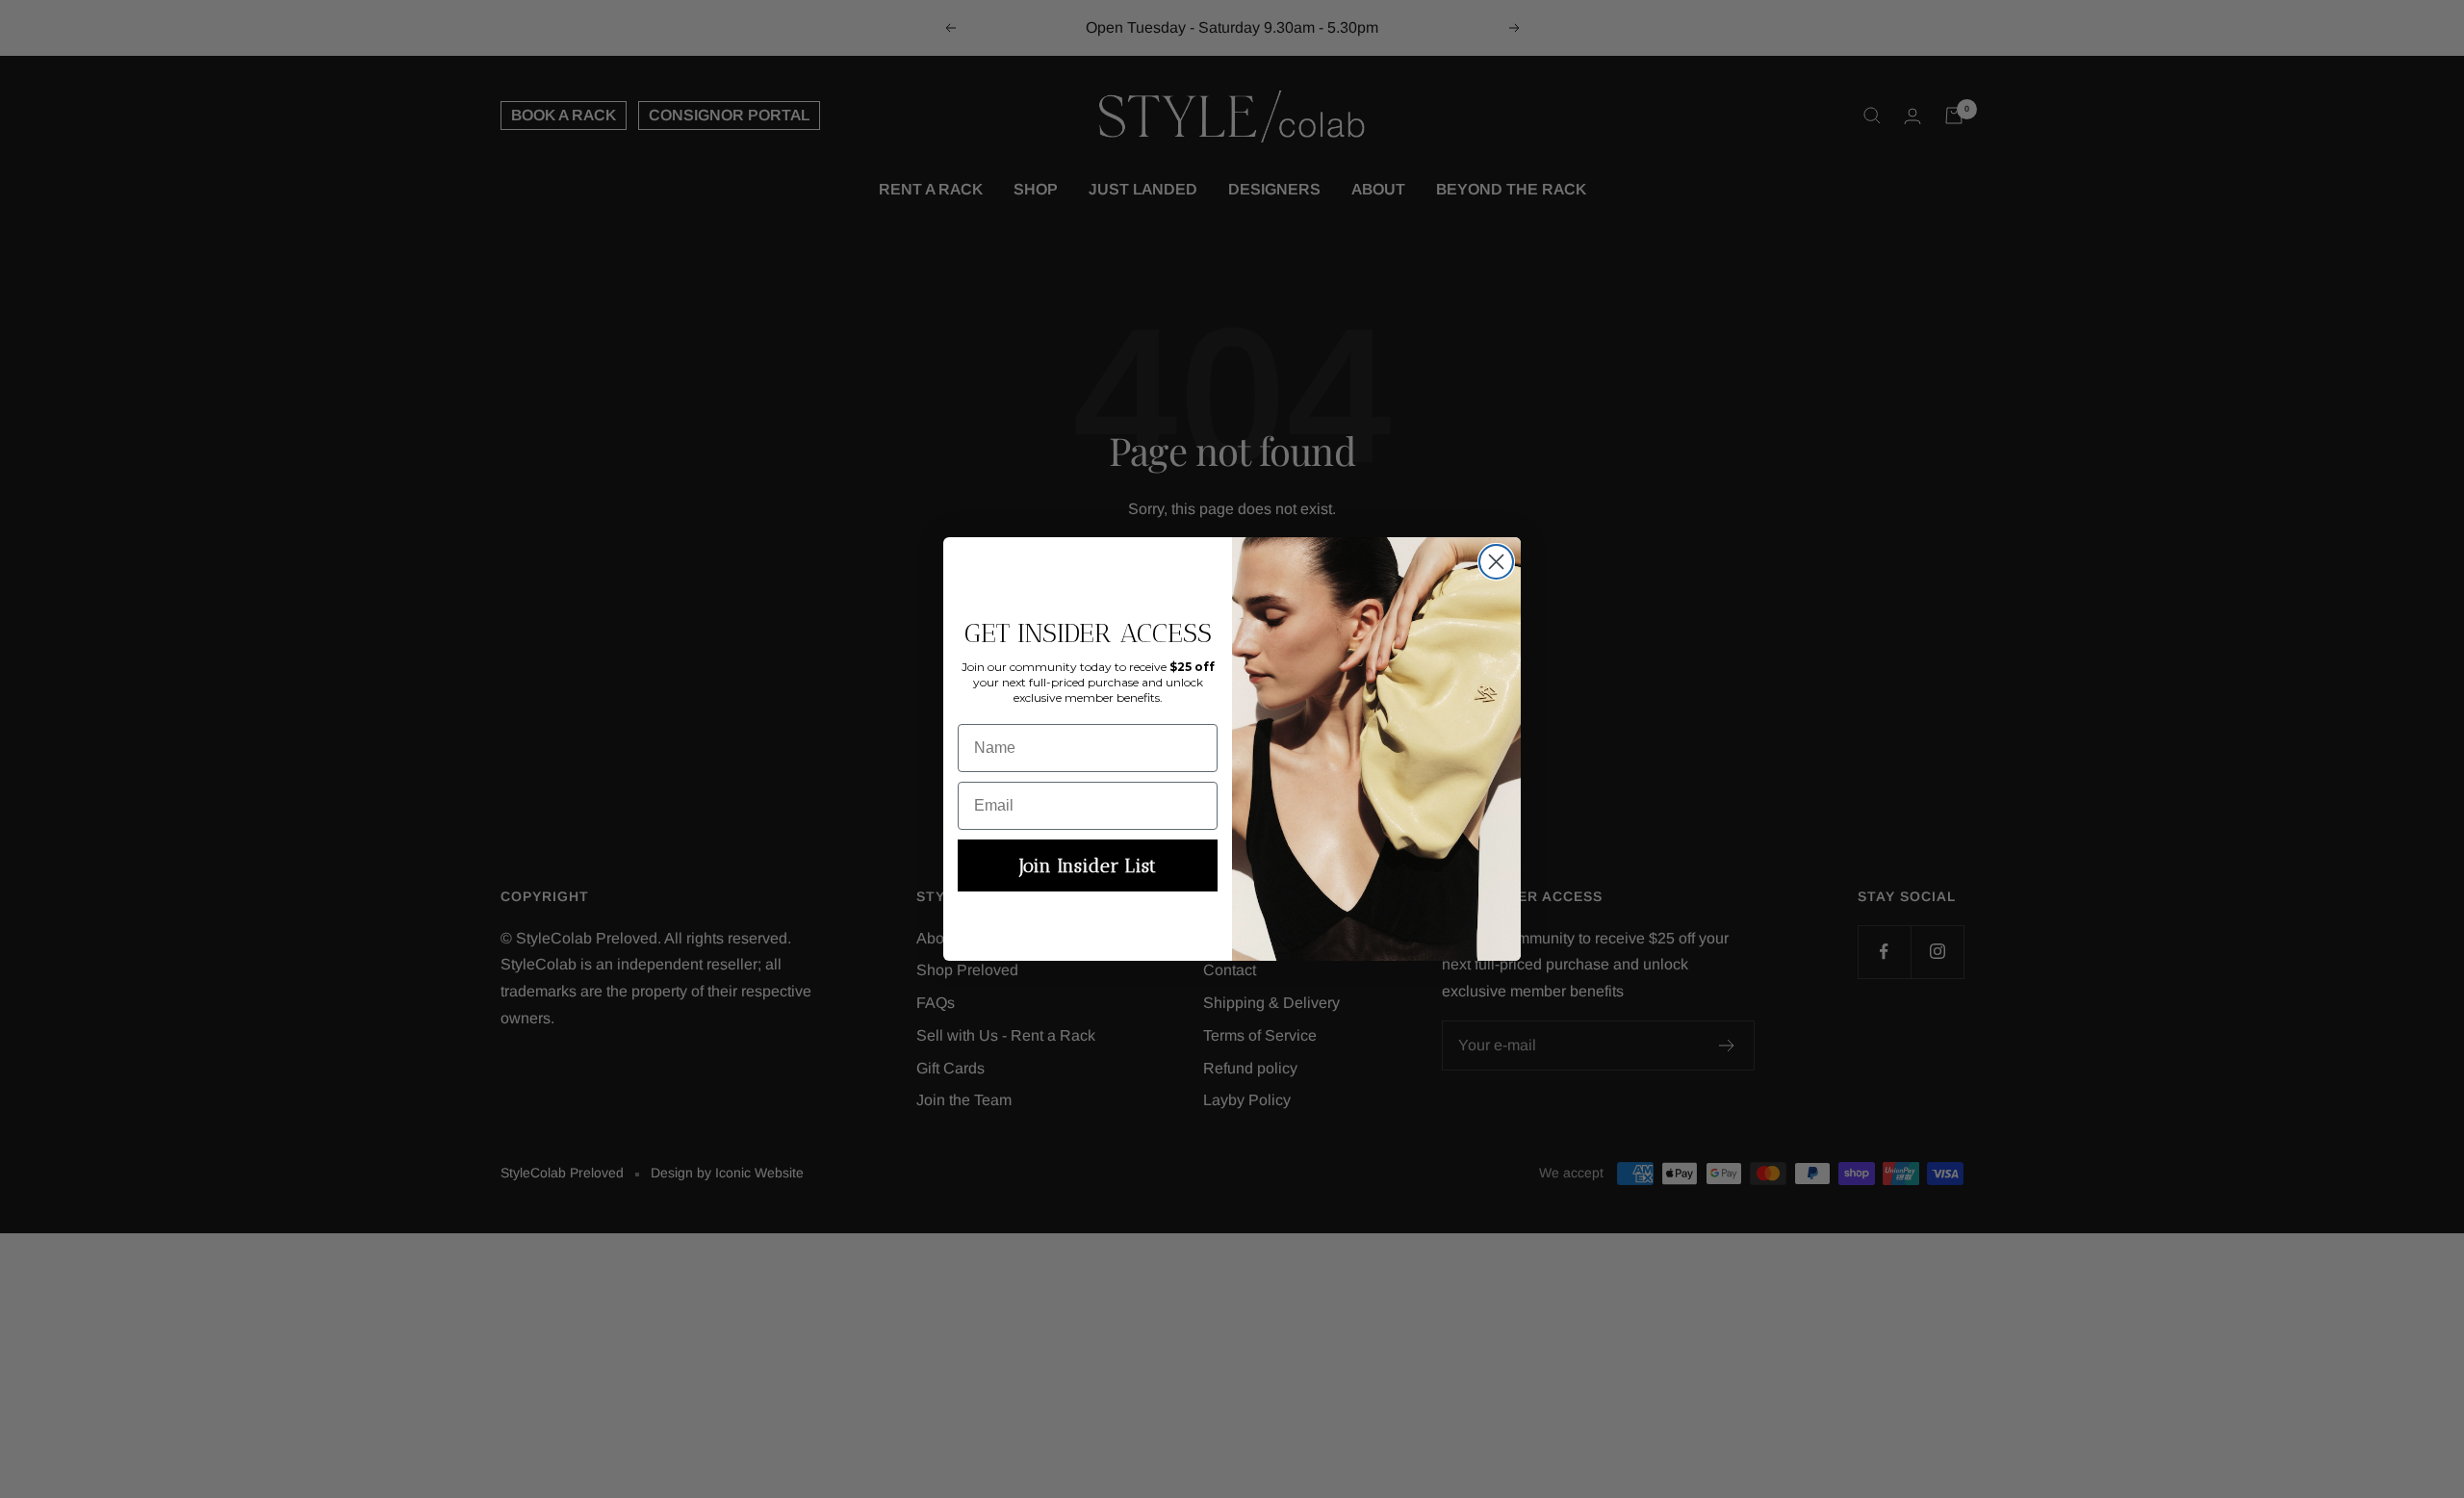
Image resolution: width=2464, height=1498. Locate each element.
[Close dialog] (1496, 562)
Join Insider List (1088, 865)
